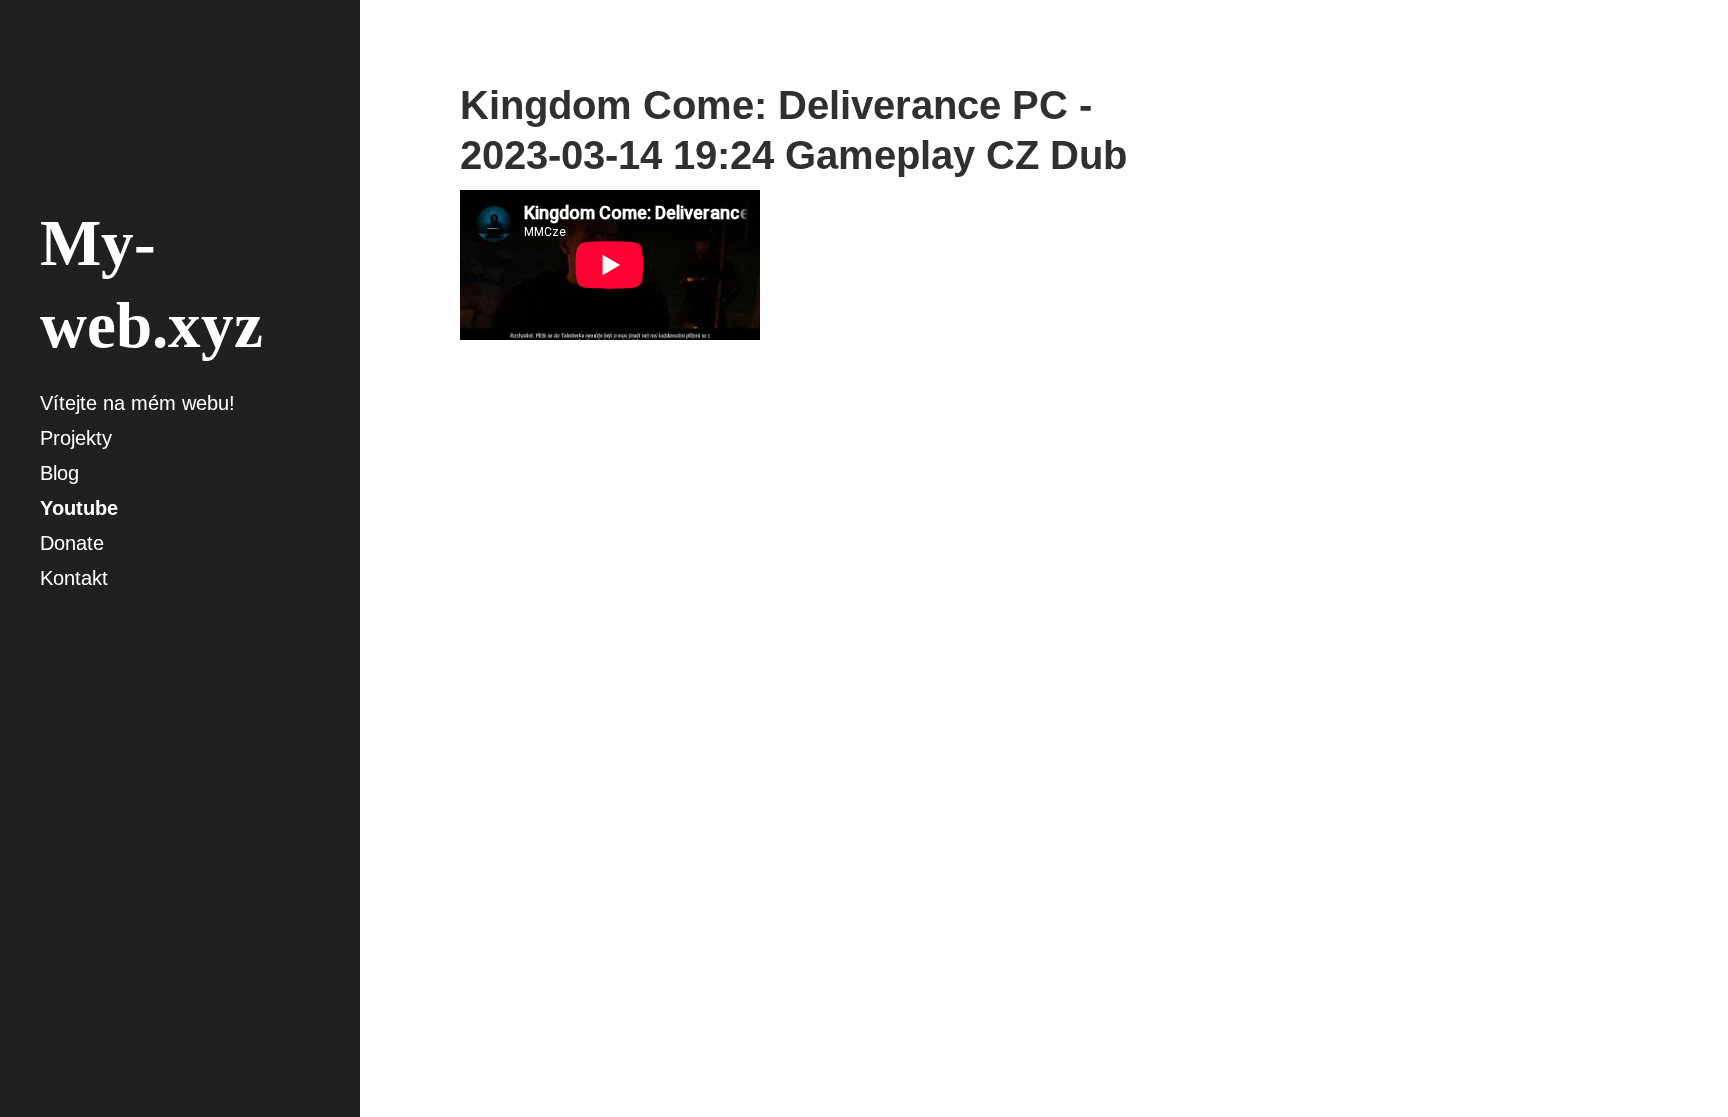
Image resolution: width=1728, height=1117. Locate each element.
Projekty (76, 438)
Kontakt (74, 578)
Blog (59, 473)
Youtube (79, 508)
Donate (72, 543)
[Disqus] (820, 678)
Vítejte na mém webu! (137, 403)
